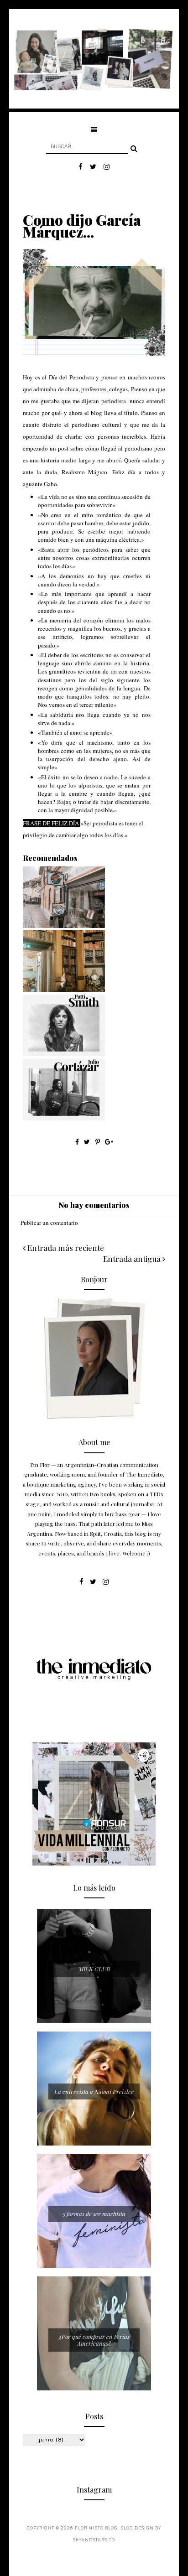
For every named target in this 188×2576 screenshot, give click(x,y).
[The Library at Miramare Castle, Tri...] (64, 990)
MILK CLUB (94, 1969)
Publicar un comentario (49, 1223)
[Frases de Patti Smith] (64, 1054)
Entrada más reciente (65, 1248)
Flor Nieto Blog (96, 2528)
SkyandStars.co (94, 2540)
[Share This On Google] (109, 1142)
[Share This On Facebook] (77, 1142)
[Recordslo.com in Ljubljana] (64, 926)
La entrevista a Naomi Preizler (94, 2091)
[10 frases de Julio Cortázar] (64, 1118)
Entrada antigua (133, 1259)
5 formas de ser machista (94, 2214)
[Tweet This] (88, 1142)
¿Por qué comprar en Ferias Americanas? (94, 2340)
